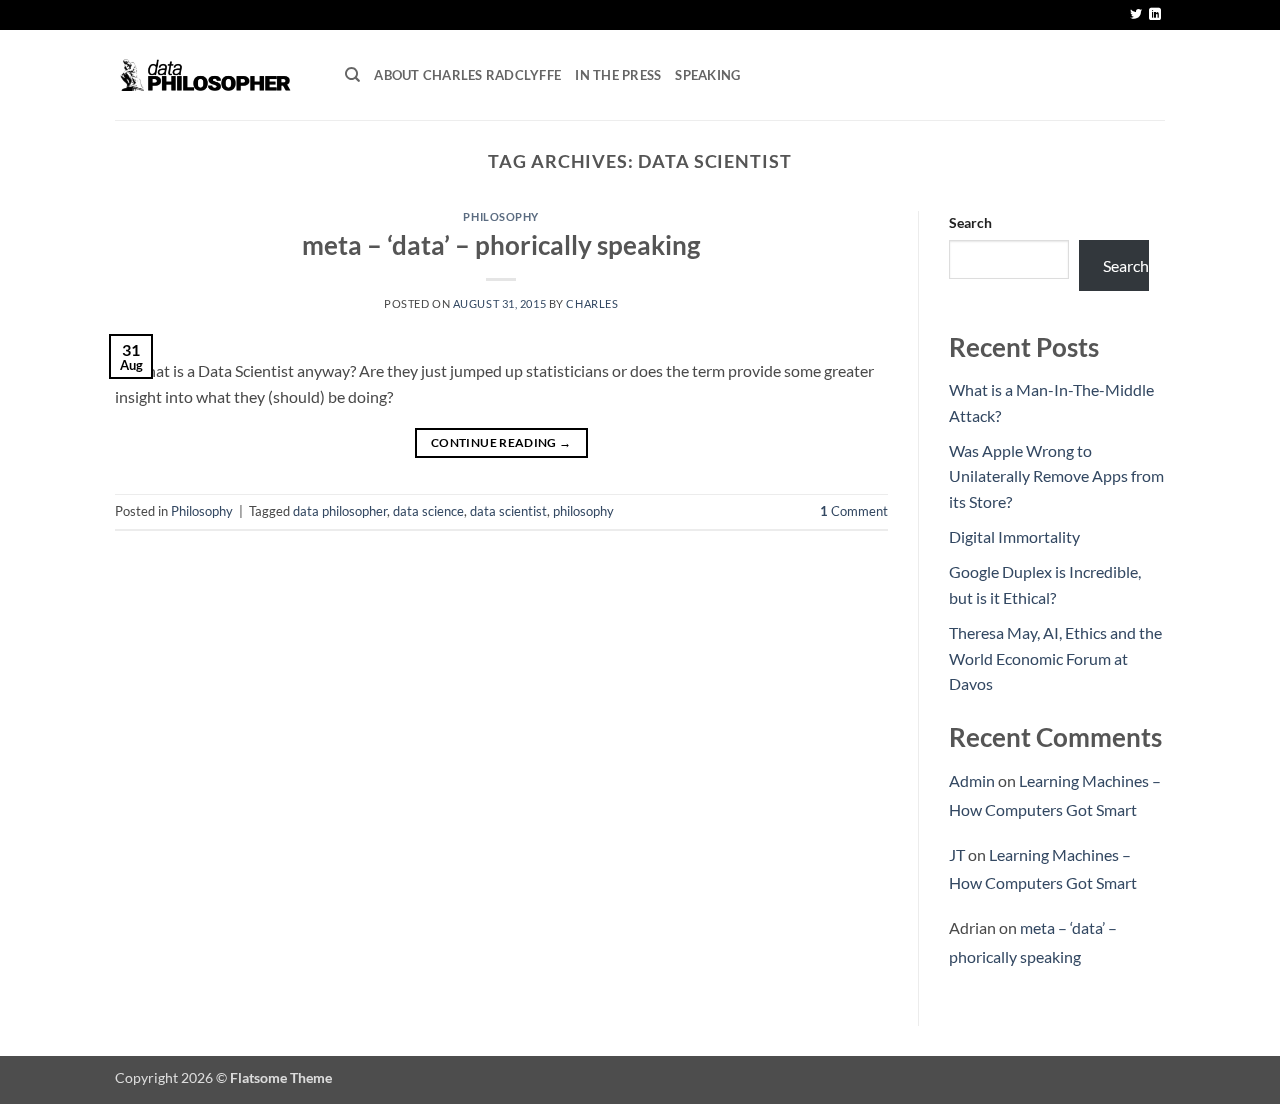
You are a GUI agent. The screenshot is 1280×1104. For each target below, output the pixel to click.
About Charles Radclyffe (467, 75)
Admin (972, 780)
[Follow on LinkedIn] (1155, 15)
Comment (854, 511)
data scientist (508, 511)
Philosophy (501, 216)
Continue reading (501, 442)
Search (970, 222)
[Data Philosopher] (215, 75)
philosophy (583, 511)
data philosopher (340, 511)
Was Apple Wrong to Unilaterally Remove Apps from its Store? (1056, 476)
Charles (592, 303)
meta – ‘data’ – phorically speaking (501, 245)
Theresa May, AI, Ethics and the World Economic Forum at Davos (1055, 658)
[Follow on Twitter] (1136, 15)
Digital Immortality (1014, 536)
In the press (618, 75)
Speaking (707, 75)
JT (957, 854)
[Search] (352, 75)
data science (428, 511)
